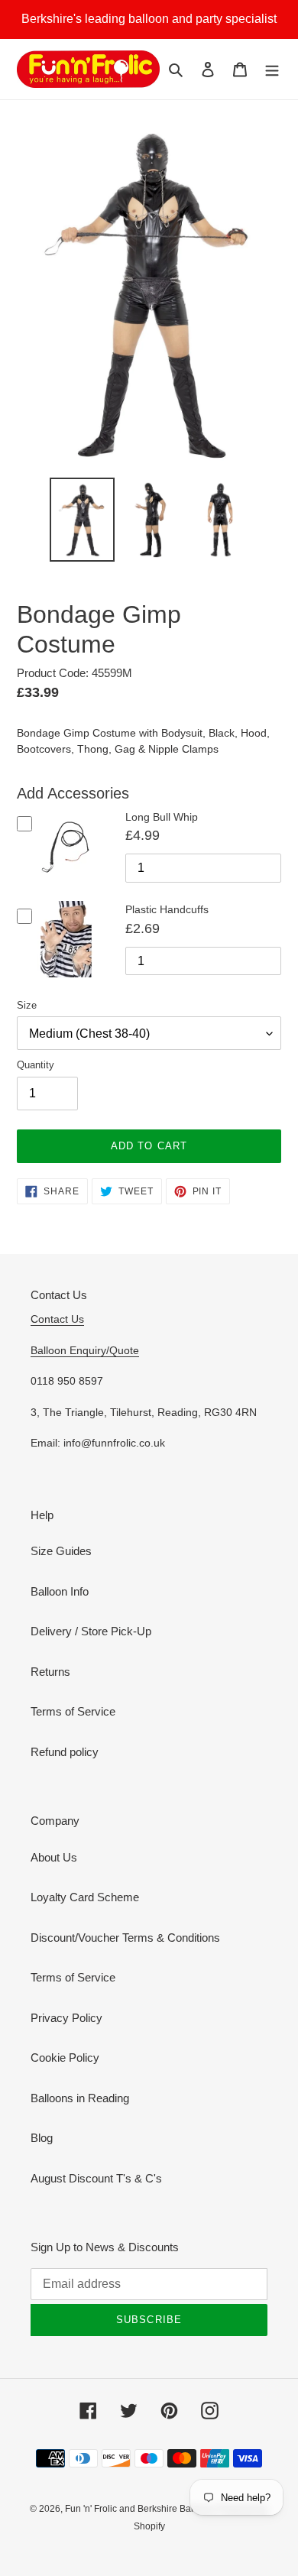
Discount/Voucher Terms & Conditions (125, 1938)
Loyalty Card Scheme (85, 1897)
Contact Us (57, 1319)
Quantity (36, 1065)
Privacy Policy (66, 2018)
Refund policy (65, 1752)
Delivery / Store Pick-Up (91, 1631)
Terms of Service (73, 1711)
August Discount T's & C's (96, 2178)
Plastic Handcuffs (167, 909)
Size (27, 1005)
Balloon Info (60, 1591)
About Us (54, 1857)
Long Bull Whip (162, 817)
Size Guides (61, 1551)
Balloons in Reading (80, 2098)
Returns (50, 1672)
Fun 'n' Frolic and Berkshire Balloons (142, 2509)
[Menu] (272, 69)
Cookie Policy (65, 2058)
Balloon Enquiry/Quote (85, 1350)
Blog (42, 2138)
